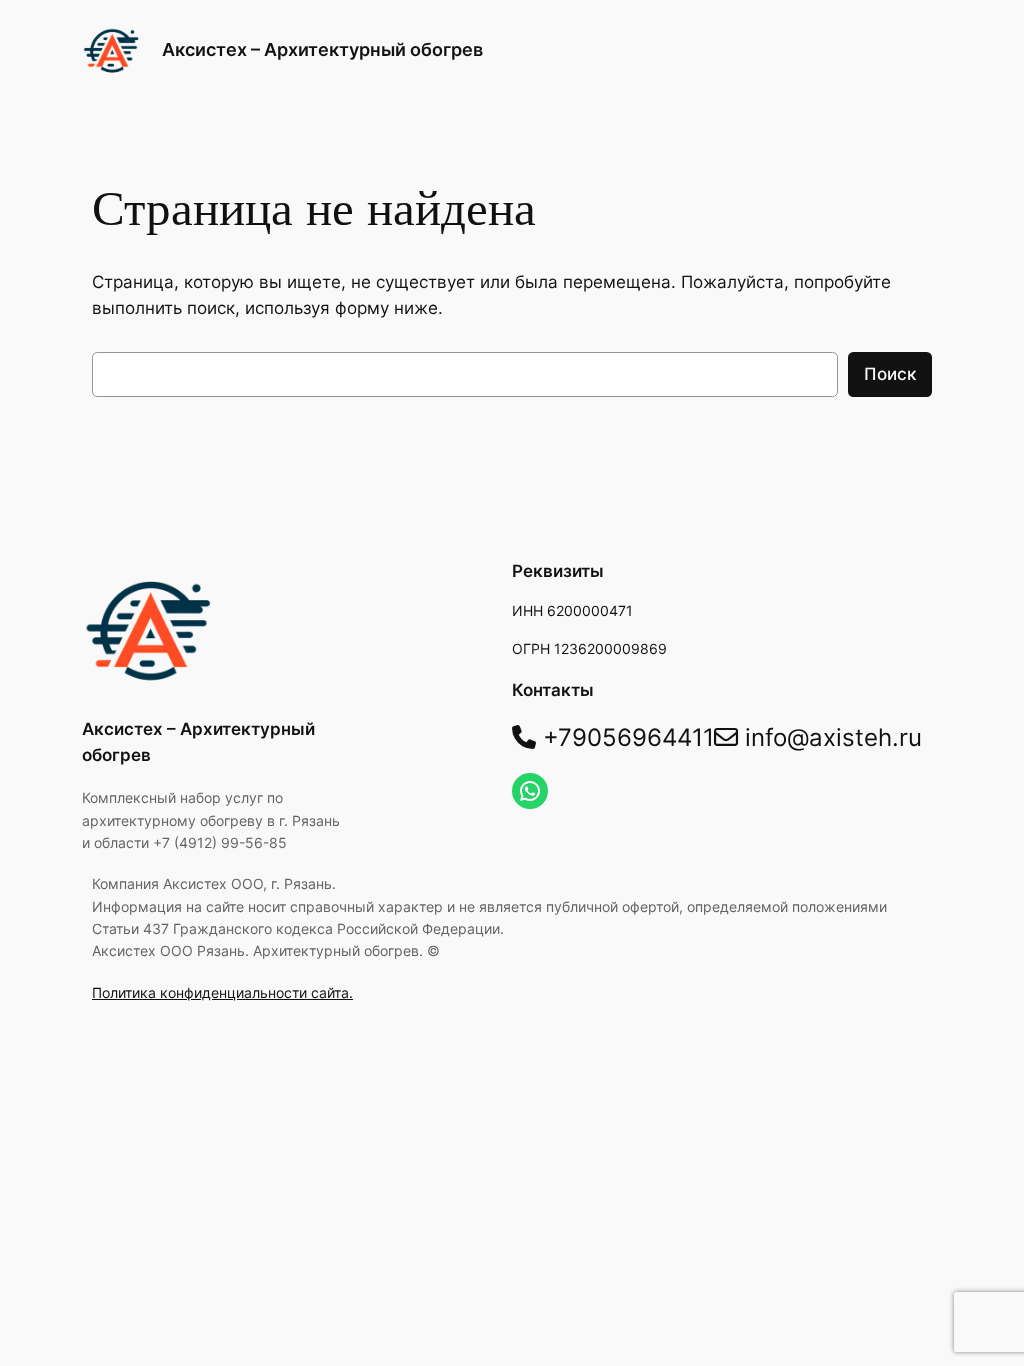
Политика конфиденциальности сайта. (222, 992)
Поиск (890, 374)
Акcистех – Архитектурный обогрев (322, 49)
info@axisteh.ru (830, 737)
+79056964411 (625, 737)
